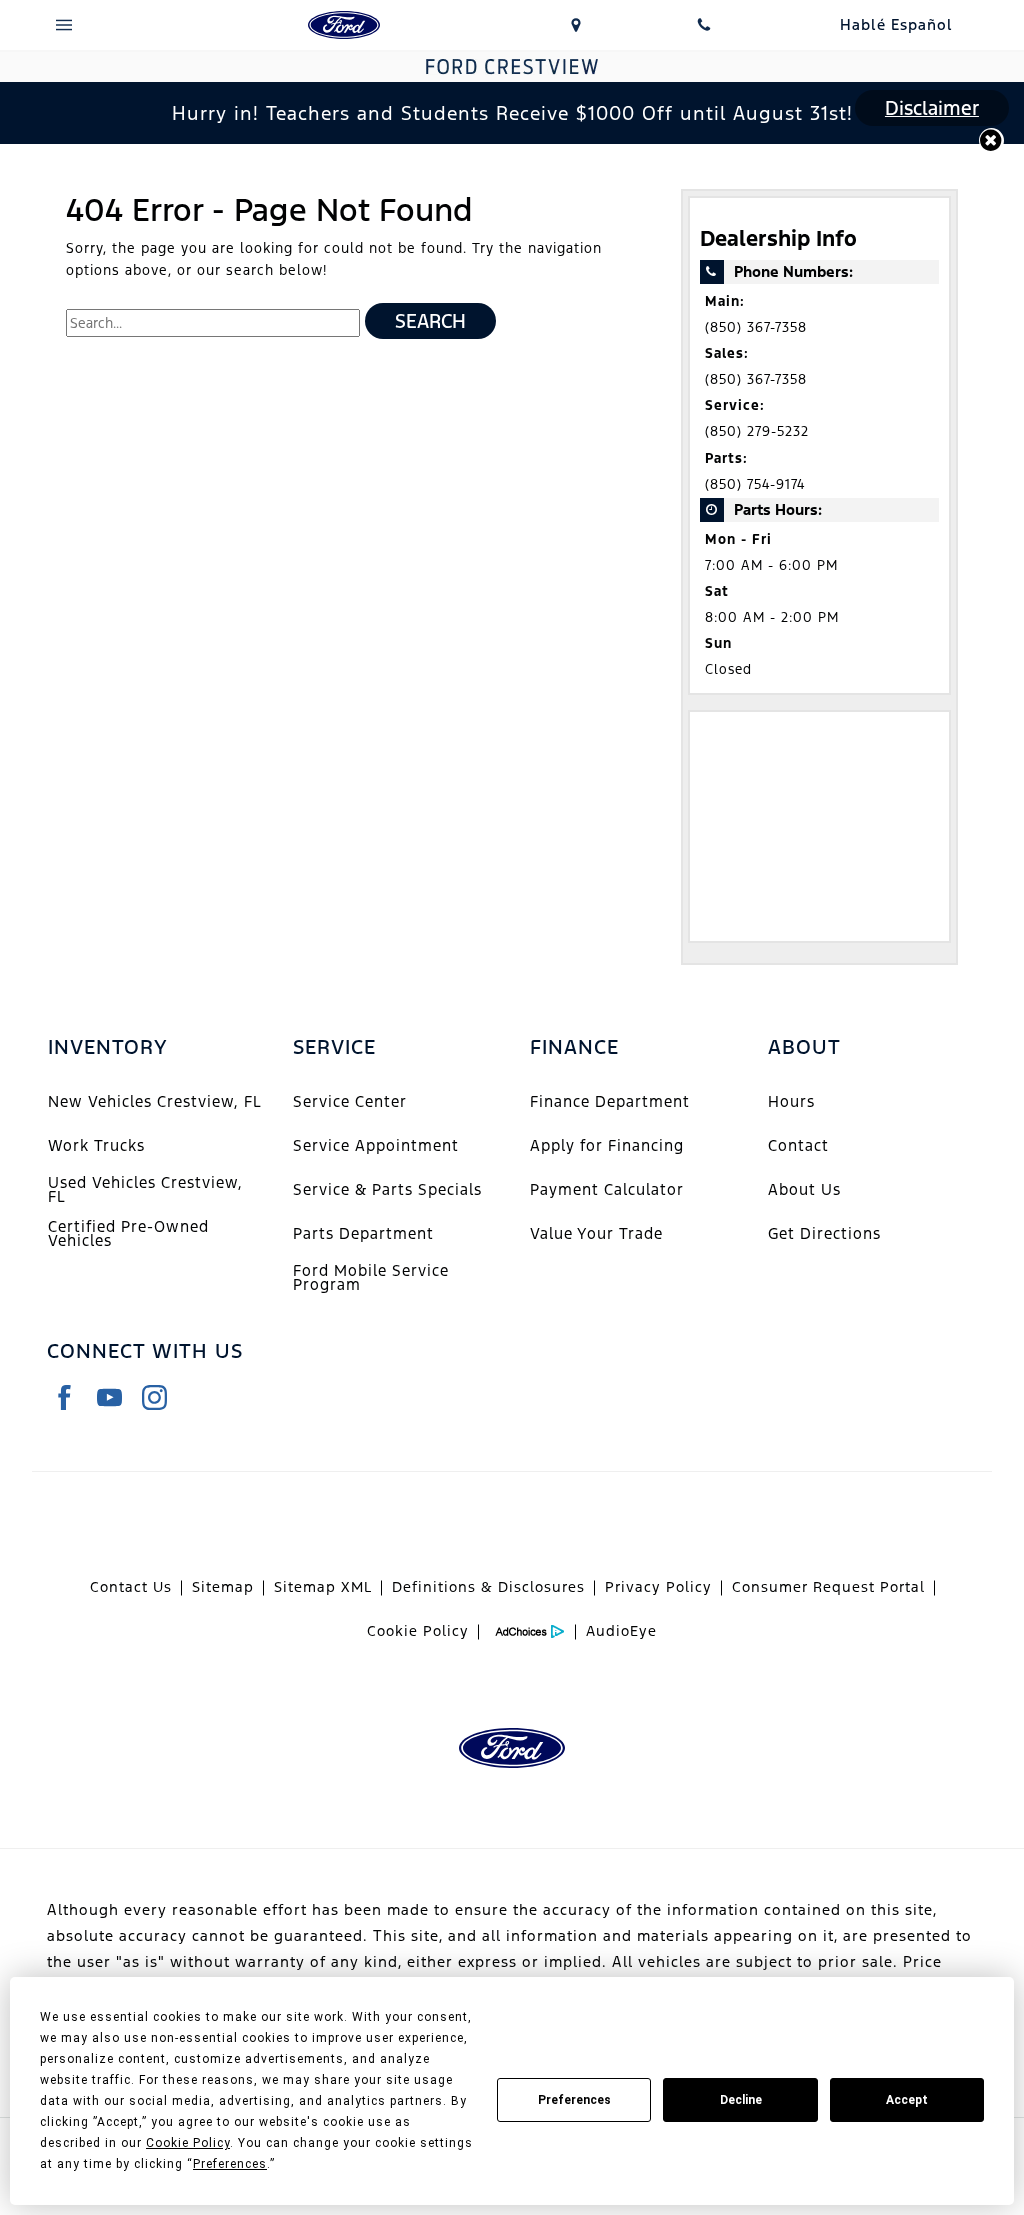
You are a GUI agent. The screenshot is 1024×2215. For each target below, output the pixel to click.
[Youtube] (109, 1397)
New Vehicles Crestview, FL (155, 1101)
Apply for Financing (607, 1145)
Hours (791, 1101)
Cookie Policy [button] (188, 2143)
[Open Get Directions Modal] (576, 25)
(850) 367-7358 (756, 327)
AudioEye (621, 1631)
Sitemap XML (323, 1587)
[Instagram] (154, 1397)
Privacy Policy (658, 1587)
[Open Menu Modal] (64, 25)
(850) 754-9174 (755, 484)
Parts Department (363, 1233)
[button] (991, 140)
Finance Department (610, 1101)
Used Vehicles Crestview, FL (145, 1189)
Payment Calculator (607, 1189)
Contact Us (131, 1587)
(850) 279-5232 (757, 431)
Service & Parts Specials (387, 1189)
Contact (798, 1145)
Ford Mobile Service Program (371, 1277)
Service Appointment (376, 1145)
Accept (907, 2100)
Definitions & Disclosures (488, 1587)
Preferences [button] (230, 2164)
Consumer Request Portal (828, 1587)
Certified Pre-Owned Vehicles (128, 1233)
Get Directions (824, 1233)
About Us (804, 1189)
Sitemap (223, 1587)
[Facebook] (64, 1397)
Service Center (350, 1101)
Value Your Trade (596, 1233)
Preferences (574, 2100)
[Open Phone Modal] (704, 25)
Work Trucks (96, 1145)
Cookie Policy (418, 1631)
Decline (741, 2100)
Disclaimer (932, 108)
